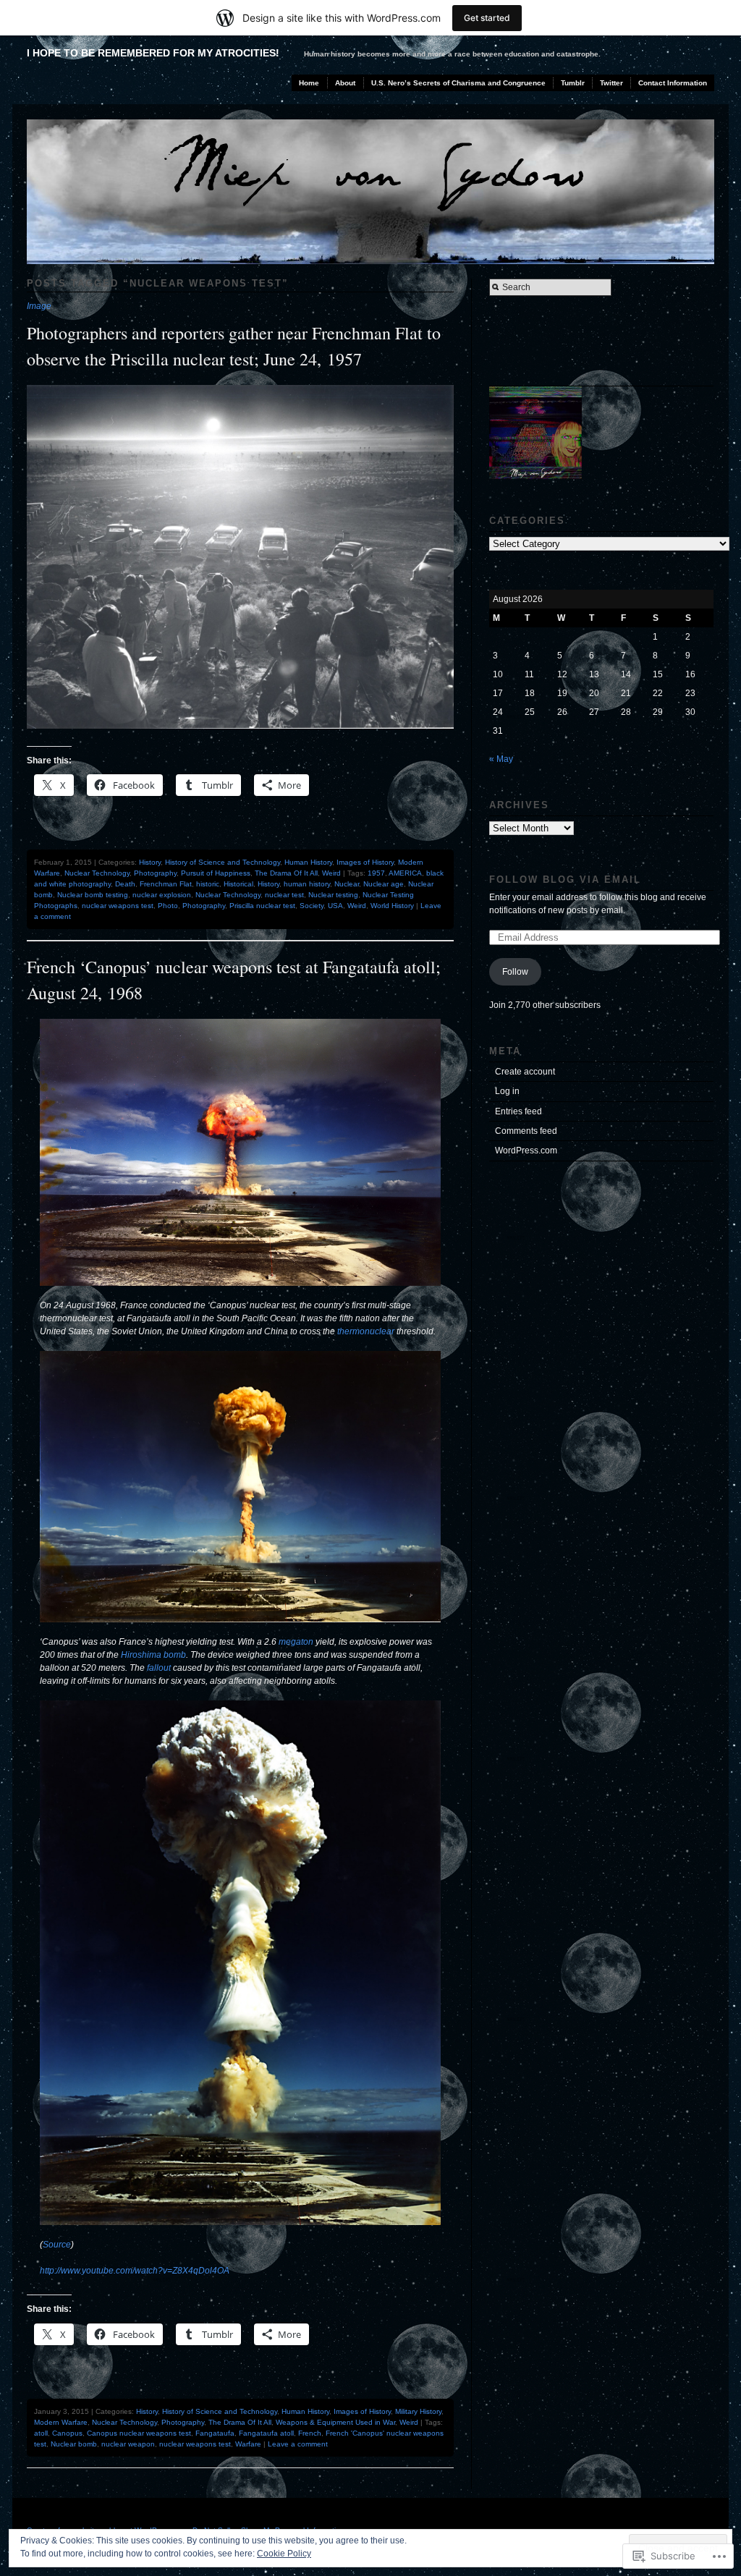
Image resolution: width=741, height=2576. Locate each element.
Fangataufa (215, 2433)
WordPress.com (526, 1151)
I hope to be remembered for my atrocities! (153, 53)
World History (392, 906)
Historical (238, 884)
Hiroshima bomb (153, 1655)
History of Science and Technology (223, 862)
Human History (308, 862)
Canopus (67, 2433)
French (310, 2433)
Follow (515, 972)
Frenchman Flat (166, 884)
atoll (41, 2433)
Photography (155, 873)
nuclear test (284, 895)
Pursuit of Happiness (216, 873)
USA (335, 906)
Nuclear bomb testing (93, 895)
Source (57, 2245)
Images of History (365, 862)
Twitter (611, 83)
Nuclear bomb (74, 2444)
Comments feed (526, 1131)
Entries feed (518, 1111)
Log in (507, 1091)
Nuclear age (384, 884)
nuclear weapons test (118, 906)
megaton (296, 1642)
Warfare (248, 2444)
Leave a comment (298, 2444)
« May (501, 759)
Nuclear (347, 884)
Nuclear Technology (97, 873)
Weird (331, 873)
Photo (168, 906)
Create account (525, 1072)
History (150, 862)
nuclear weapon (128, 2444)
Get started (487, 18)
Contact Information (673, 83)
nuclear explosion (162, 895)
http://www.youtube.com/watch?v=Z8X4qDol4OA (135, 2271)
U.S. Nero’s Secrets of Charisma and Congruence (458, 83)
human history (307, 884)
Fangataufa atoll (266, 2433)
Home (309, 83)
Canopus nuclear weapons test (139, 2433)
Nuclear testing (333, 895)
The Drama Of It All (286, 873)
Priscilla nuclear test (262, 906)
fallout (159, 1668)
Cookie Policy (284, 2554)
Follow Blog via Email (565, 880)
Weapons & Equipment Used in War (335, 2422)
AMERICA (405, 873)
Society (312, 906)
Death (125, 884)
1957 (376, 873)
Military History (418, 2411)
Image (39, 306)
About (345, 83)
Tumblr (573, 83)
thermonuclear (366, 1331)
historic (208, 884)
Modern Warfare (61, 2422)
